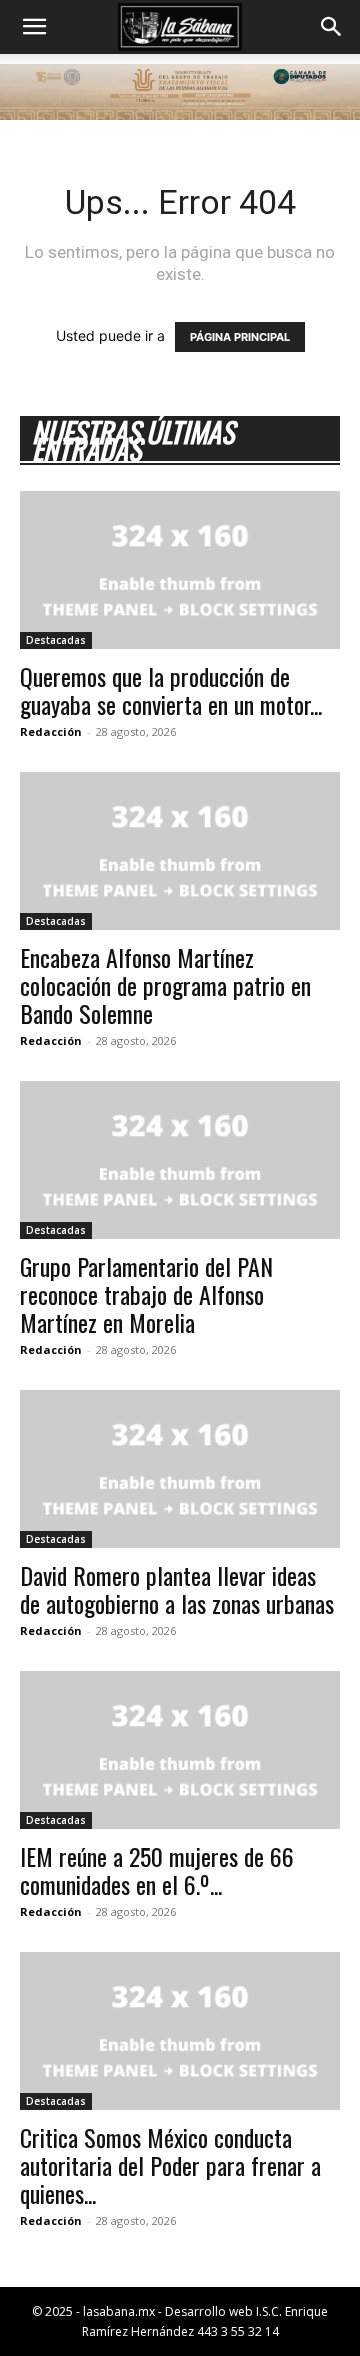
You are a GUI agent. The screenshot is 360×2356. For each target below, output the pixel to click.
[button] (34, 27)
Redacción (51, 731)
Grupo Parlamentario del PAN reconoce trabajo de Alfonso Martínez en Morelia (146, 1294)
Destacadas (56, 640)
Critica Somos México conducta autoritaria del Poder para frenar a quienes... (170, 2165)
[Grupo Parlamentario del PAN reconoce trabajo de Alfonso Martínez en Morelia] (180, 1160)
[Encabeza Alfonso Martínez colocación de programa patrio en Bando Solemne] (180, 851)
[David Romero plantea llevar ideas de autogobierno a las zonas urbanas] (180, 1469)
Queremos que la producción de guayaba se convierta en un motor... (171, 690)
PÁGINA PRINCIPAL (240, 337)
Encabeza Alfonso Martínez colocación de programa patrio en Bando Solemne (165, 985)
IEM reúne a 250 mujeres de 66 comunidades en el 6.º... (157, 1870)
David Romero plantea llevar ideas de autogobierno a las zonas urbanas (177, 1589)
